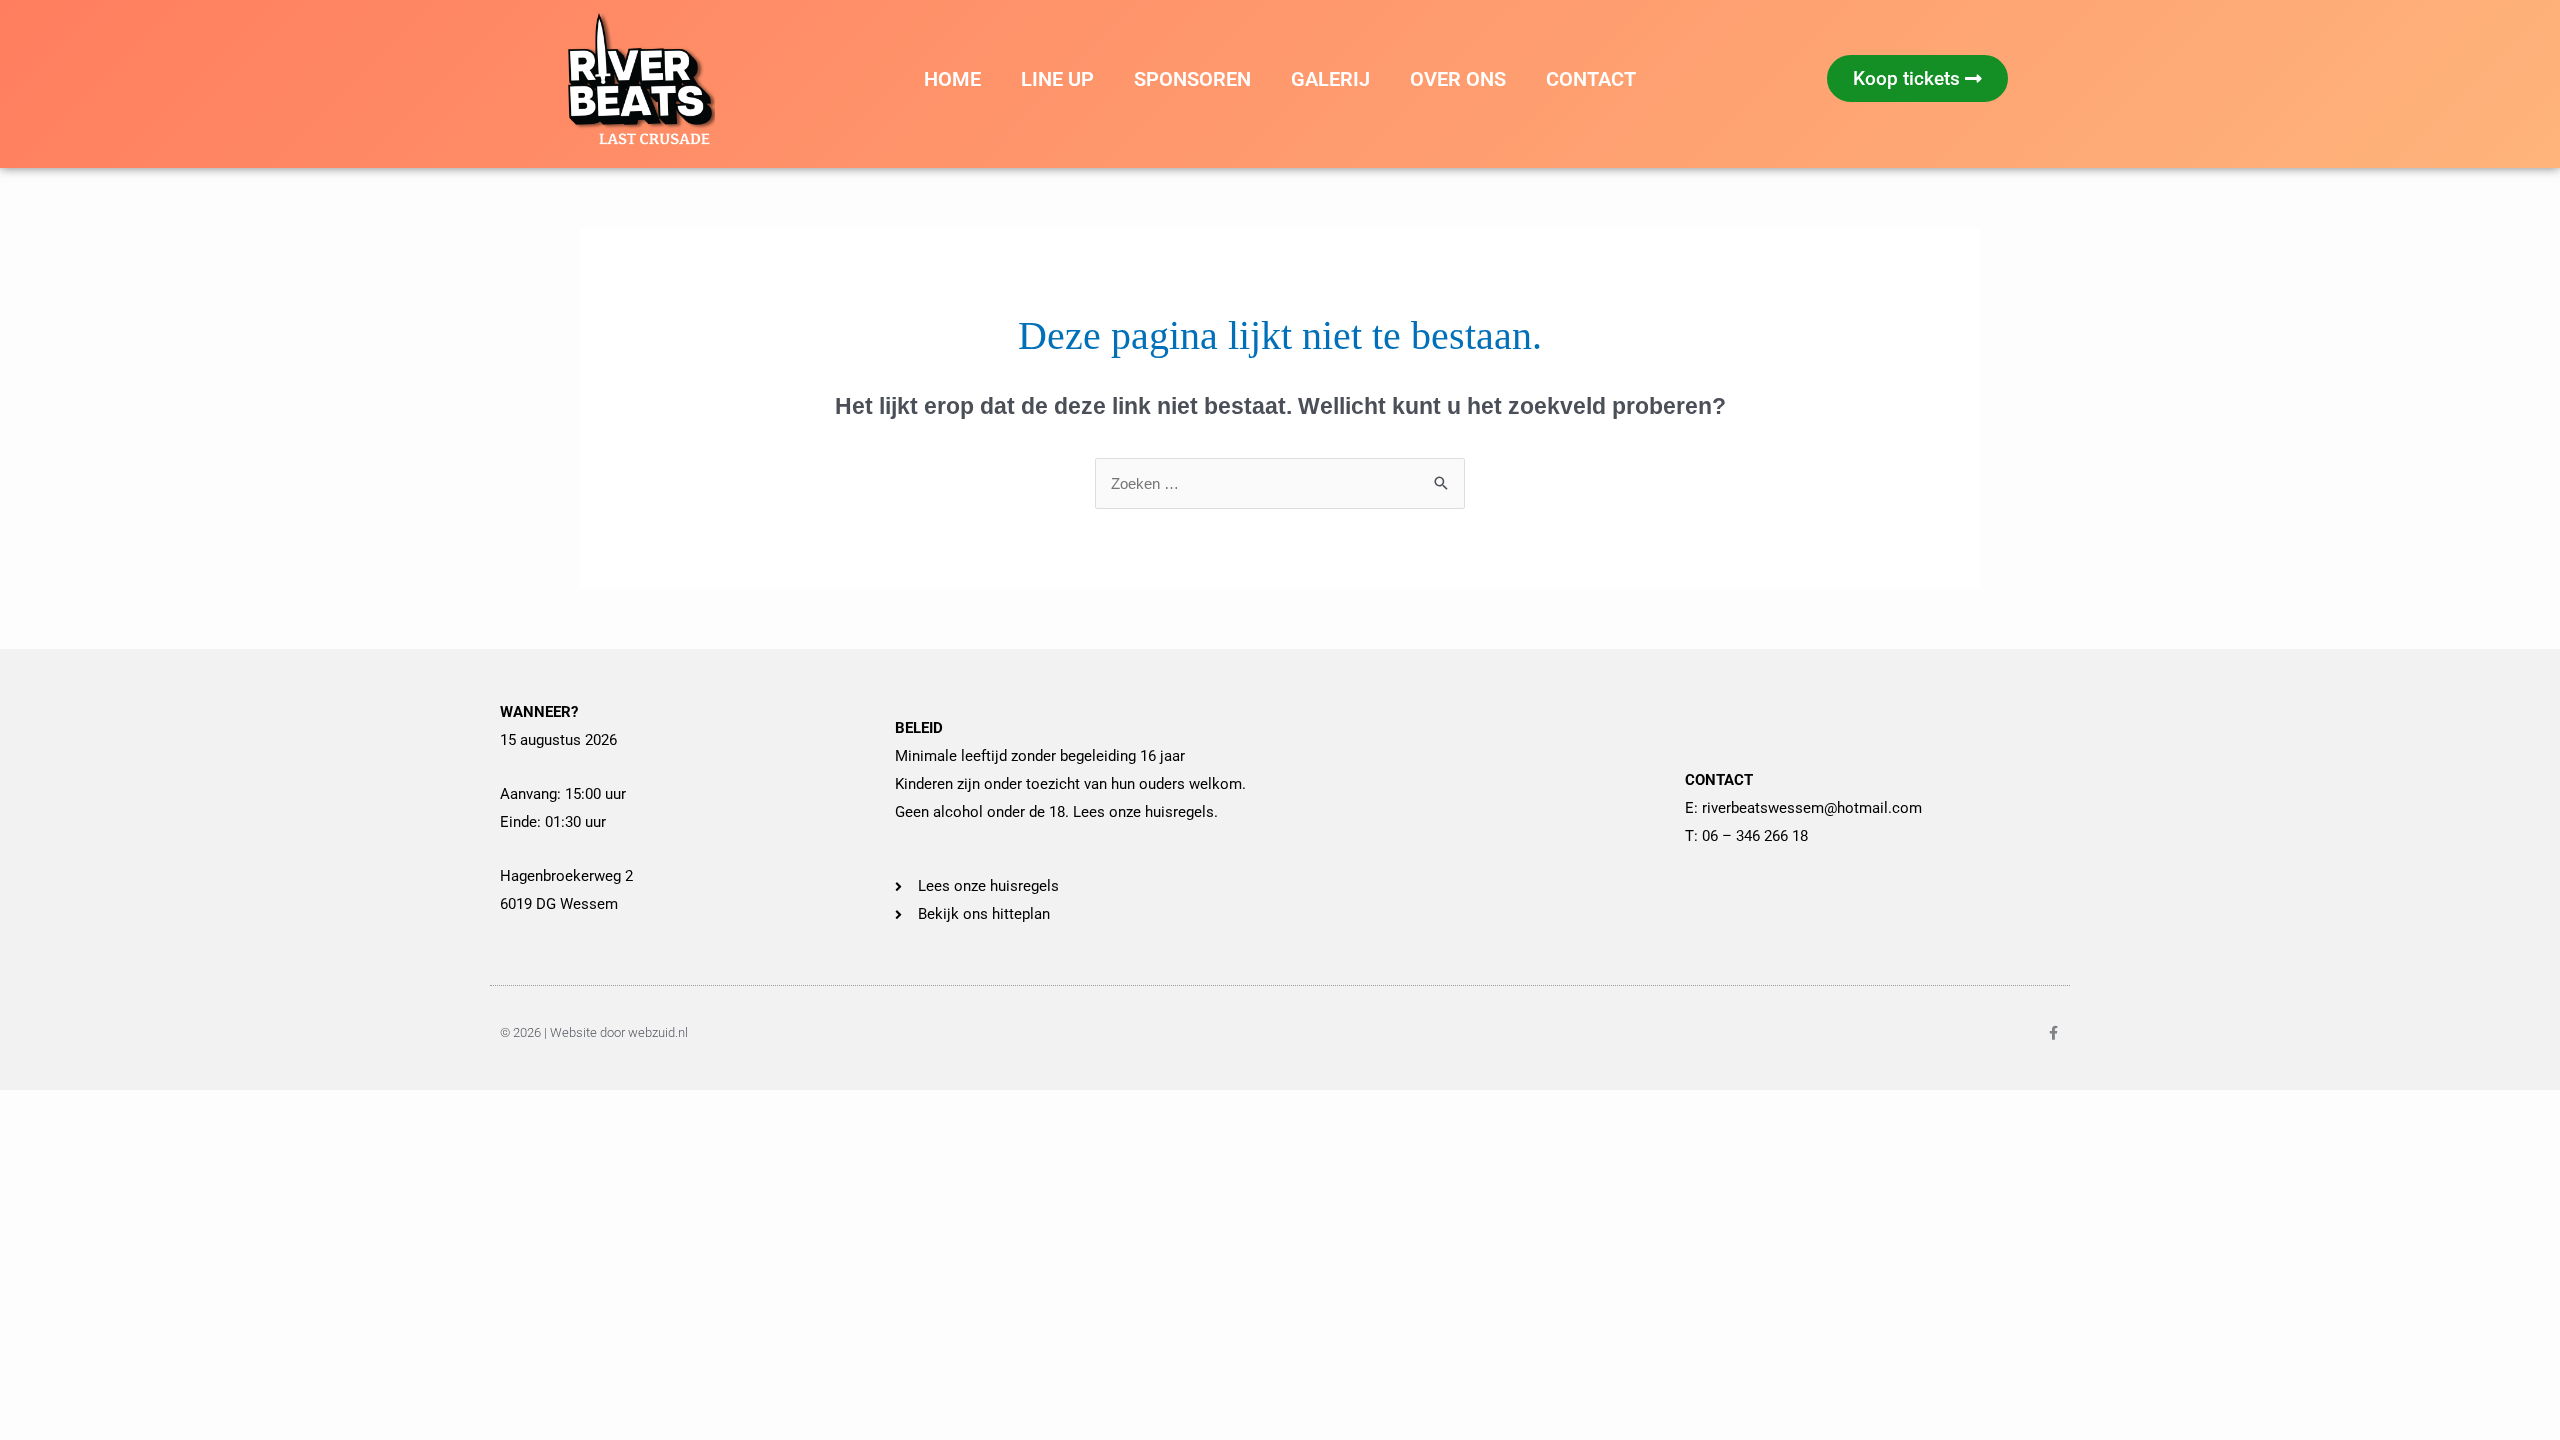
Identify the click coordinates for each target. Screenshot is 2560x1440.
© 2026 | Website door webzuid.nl (594, 1032)
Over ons (1458, 79)
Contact (1591, 79)
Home (952, 79)
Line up (1057, 79)
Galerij (1330, 79)
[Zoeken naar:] (1280, 483)
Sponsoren (1192, 79)
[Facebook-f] (2053, 1033)
